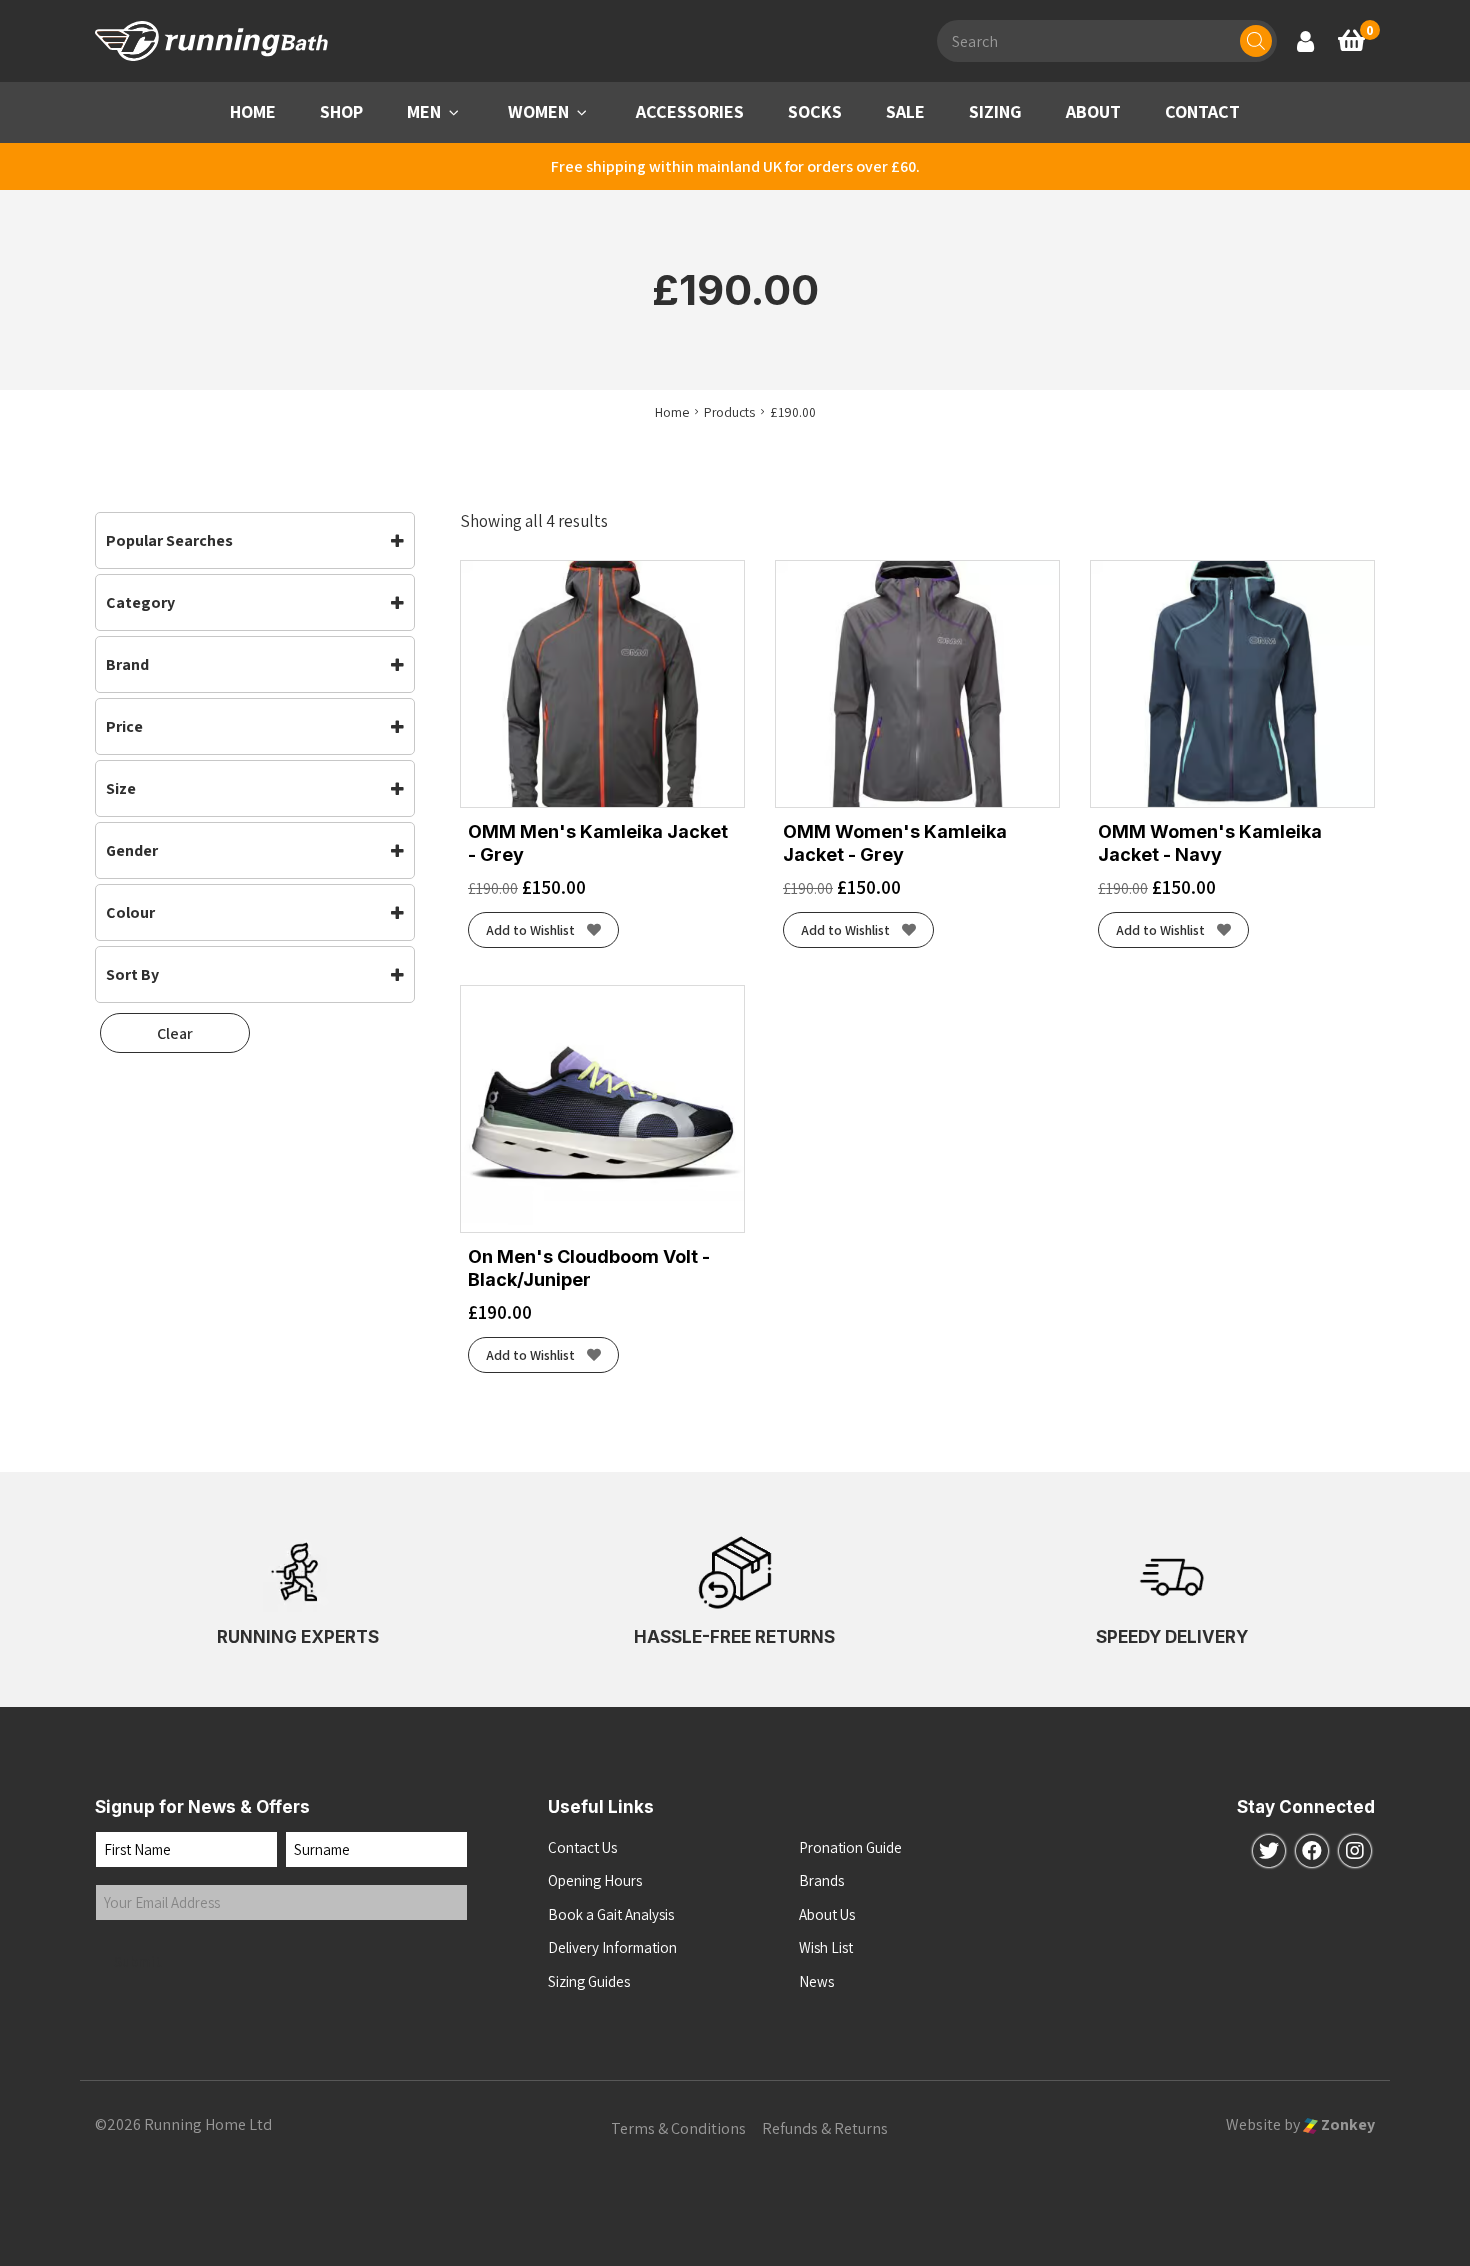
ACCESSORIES (690, 111)
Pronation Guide (850, 1847)
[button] (454, 112)
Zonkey (1346, 2124)
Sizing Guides (589, 1981)
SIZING (995, 111)
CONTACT (1202, 111)
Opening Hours (595, 1880)
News (816, 1981)
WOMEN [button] (538, 111)
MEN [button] (424, 111)
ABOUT (1093, 111)
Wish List (826, 1947)
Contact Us (582, 1847)
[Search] (1256, 41)
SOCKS (815, 111)
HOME (253, 111)
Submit (138, 1961)
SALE (905, 111)
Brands (821, 1880)
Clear (175, 1033)
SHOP (341, 111)
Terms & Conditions (678, 2128)
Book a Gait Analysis (611, 1914)
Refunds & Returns (825, 2128)
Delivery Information (612, 1947)
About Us (827, 1914)
